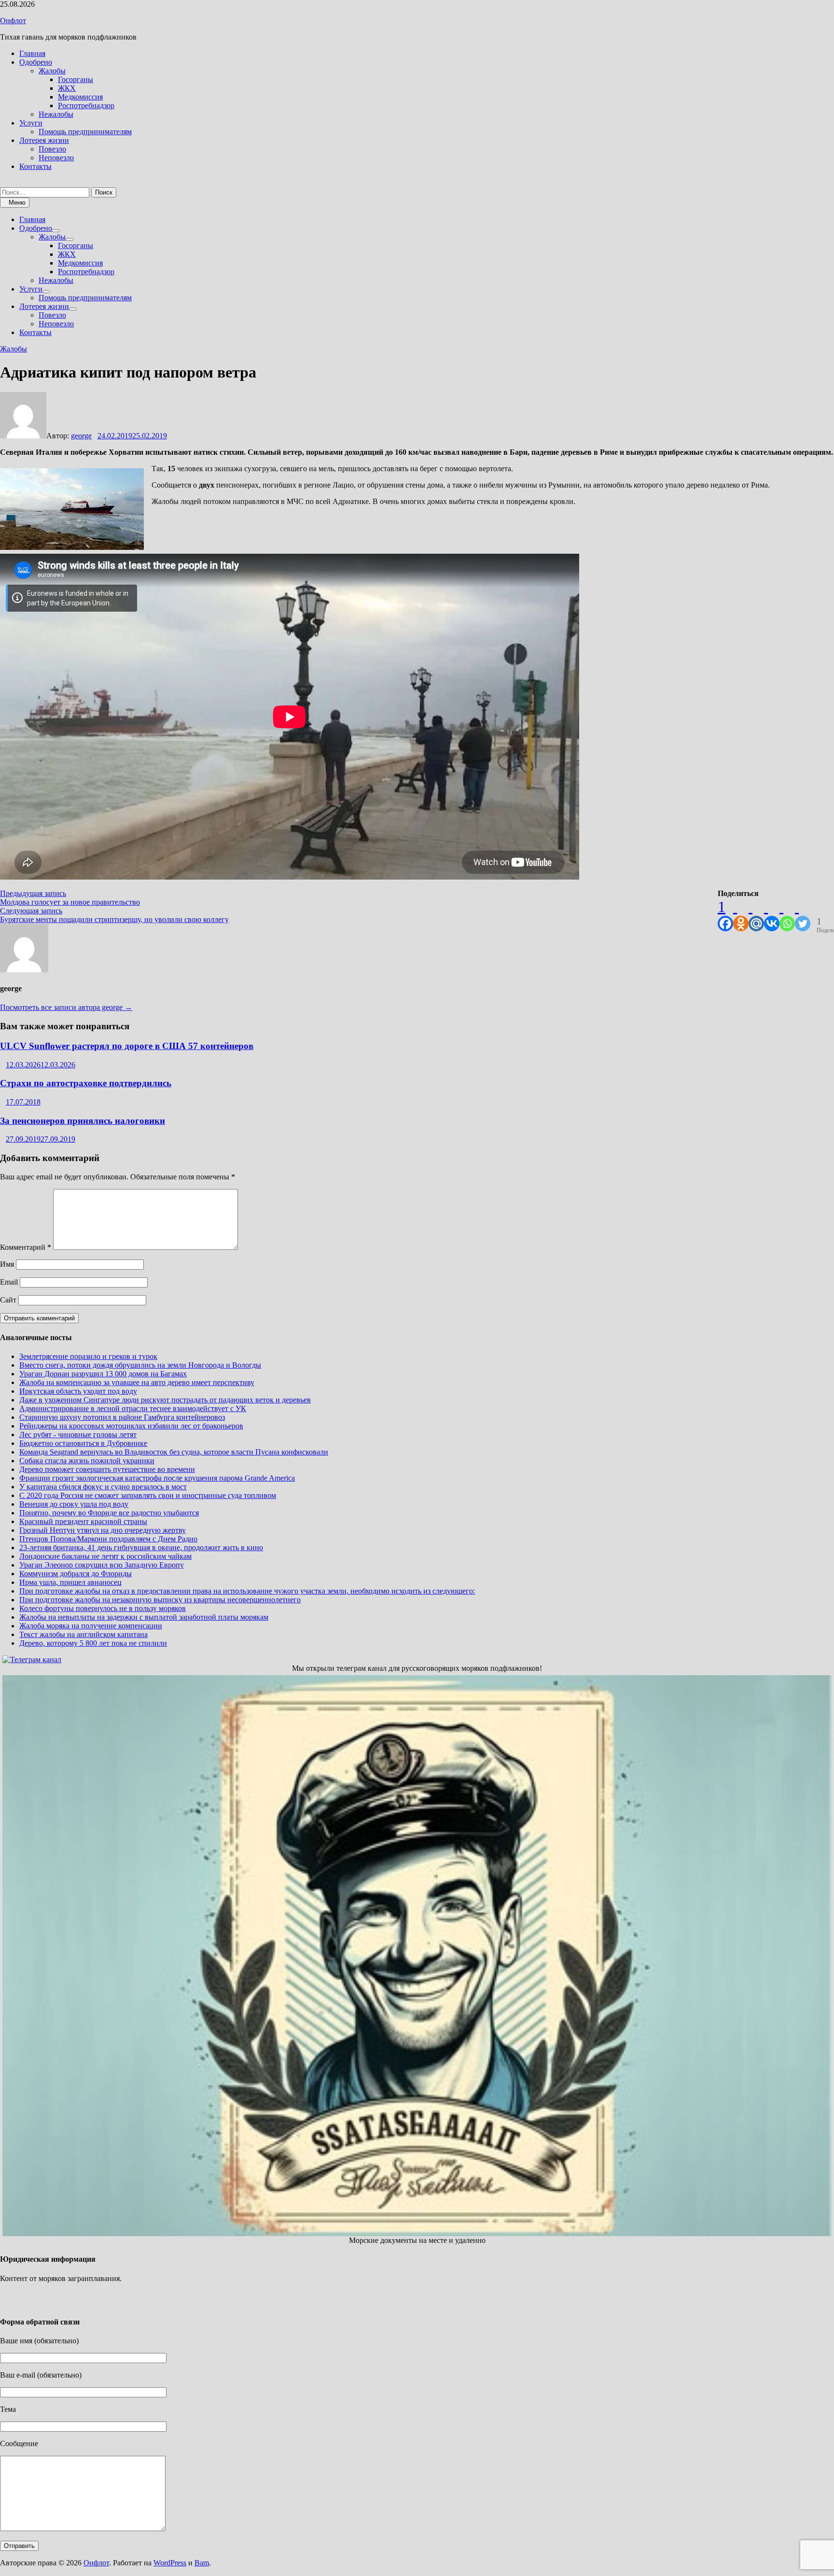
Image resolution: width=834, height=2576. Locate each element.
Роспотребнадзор (86, 105)
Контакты (35, 166)
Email (9, 1282)
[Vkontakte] (772, 915)
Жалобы (52, 71)
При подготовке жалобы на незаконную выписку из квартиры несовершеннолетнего (160, 1600)
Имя (7, 1264)
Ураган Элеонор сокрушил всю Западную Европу (102, 1565)
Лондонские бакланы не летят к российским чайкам (105, 1556)
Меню (17, 203)
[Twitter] (803, 915)
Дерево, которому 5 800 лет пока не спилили (93, 1643)
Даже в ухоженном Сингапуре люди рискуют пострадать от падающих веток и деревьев (165, 1400)
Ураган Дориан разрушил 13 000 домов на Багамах (103, 1374)
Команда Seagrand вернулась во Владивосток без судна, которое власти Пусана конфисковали (174, 1452)
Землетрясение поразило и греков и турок (88, 1356)
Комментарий (26, 1247)
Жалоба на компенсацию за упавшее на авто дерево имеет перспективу (137, 1382)
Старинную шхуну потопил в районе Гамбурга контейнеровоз (122, 1417)
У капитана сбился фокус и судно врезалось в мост (103, 1487)
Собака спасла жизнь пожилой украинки (87, 1461)
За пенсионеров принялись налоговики (83, 1121)
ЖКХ (67, 88)
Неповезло (56, 158)
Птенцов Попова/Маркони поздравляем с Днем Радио (108, 1539)
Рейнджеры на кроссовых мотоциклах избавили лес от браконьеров (131, 1426)
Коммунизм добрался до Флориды (76, 1574)
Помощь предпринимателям (85, 132)
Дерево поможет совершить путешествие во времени (107, 1469)
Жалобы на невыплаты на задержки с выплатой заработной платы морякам (144, 1617)
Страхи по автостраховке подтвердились (86, 1083)
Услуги (31, 123)
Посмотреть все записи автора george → (66, 1007)
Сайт (8, 1300)
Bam (202, 2563)
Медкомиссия (80, 97)
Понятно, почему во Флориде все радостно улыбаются (109, 1513)
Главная (32, 53)
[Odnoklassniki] (741, 915)
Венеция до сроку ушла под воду (74, 1504)
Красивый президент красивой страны (83, 1521)
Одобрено (36, 62)
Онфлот (13, 21)
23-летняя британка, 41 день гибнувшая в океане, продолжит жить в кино (141, 1547)
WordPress (170, 2563)
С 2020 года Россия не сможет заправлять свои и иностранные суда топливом (148, 1495)
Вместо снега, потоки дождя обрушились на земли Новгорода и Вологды (140, 1365)
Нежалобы (56, 114)
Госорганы (76, 79)
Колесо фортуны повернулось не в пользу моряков (103, 1608)
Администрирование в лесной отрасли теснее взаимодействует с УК (133, 1408)
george (81, 436)
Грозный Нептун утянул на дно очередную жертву (103, 1530)
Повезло (52, 149)
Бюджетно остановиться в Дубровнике (83, 1443)
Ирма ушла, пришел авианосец (70, 1582)
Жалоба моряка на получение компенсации (91, 1626)
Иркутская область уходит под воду (78, 1391)
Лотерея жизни (44, 140)
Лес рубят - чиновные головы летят (78, 1435)
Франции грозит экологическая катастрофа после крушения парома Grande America (157, 1478)
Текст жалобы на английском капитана (83, 1634)
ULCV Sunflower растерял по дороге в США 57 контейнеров (127, 1046)
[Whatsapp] (787, 915)
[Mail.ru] (756, 915)
